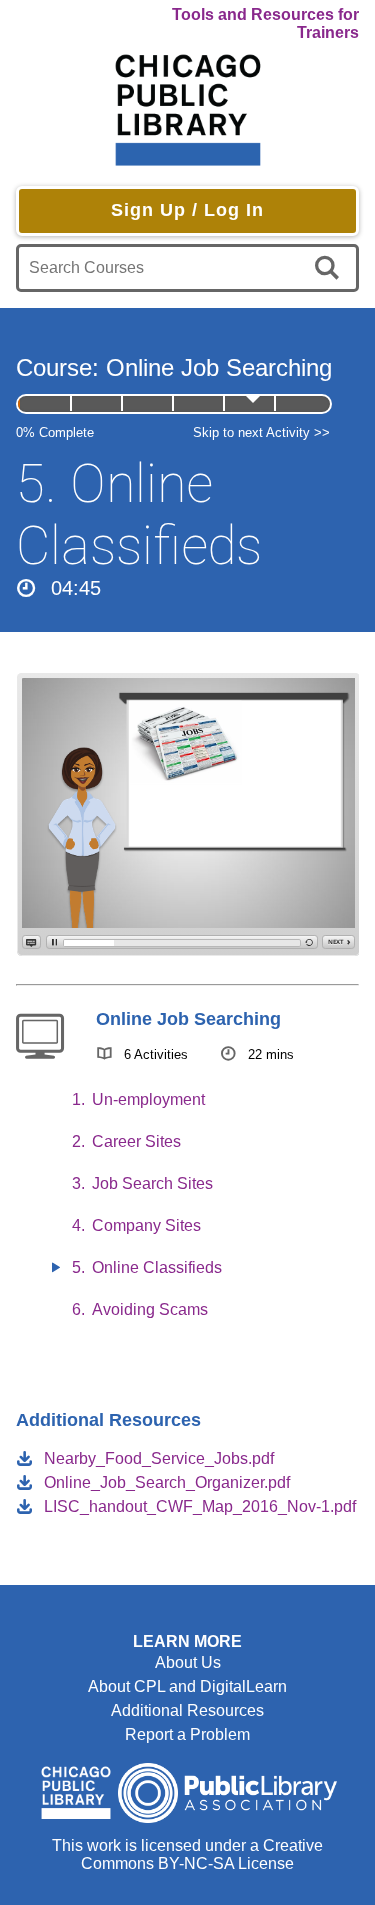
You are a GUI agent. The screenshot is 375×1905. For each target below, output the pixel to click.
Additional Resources (187, 1710)
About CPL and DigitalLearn (187, 1686)
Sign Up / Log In (187, 210)
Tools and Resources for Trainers (265, 23)
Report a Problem (187, 1734)
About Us (188, 1662)
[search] (330, 268)
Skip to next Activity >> (261, 432)
